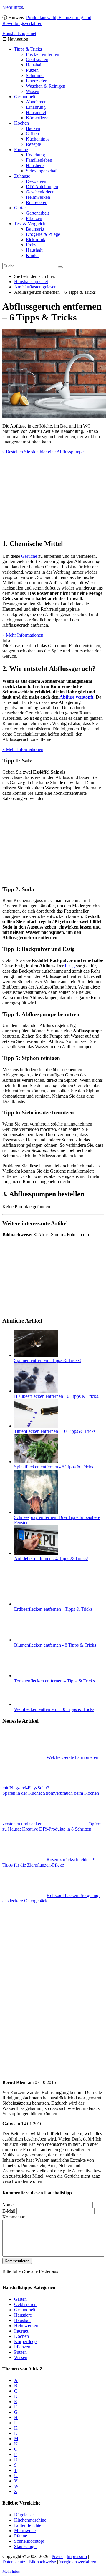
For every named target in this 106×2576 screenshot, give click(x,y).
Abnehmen (36, 102)
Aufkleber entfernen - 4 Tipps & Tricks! (51, 1559)
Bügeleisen (24, 2514)
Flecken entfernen (43, 54)
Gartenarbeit (37, 213)
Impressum (77, 2556)
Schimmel (35, 75)
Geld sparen (37, 60)
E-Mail (9, 2211)
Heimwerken (38, 197)
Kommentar (13, 2217)
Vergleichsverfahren (78, 2561)
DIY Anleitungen (42, 187)
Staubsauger (25, 2546)
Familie (21, 150)
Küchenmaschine (30, 2520)
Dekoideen (36, 181)
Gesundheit (25, 97)
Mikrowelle (25, 2530)
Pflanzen (34, 218)
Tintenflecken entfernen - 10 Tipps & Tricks (55, 1431)
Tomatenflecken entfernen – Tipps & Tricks (54, 1681)
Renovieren (37, 202)
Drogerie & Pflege (43, 234)
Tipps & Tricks (28, 49)
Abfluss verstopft (76, 697)
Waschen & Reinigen (46, 86)
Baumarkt (35, 229)
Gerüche (29, 556)
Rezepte (33, 144)
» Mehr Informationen (23, 635)
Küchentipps (38, 139)
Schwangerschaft (42, 171)
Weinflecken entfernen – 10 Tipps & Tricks (54, 1709)
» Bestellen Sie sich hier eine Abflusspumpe (43, 452)
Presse (57, 2556)
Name (8, 2205)
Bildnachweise (42, 2561)
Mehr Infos (13, 7)
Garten (20, 208)
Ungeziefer (36, 81)
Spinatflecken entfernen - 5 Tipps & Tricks (54, 1467)
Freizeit (33, 245)
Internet (21, 2331)
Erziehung (35, 155)
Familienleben (39, 160)
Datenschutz (14, 2561)
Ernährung (36, 107)
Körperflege (37, 118)
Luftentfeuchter (28, 2525)
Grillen (32, 134)
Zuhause (22, 176)
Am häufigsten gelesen (35, 287)
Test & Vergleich (30, 224)
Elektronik (36, 239)
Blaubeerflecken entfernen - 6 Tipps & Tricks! (57, 1396)
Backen (33, 128)
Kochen (21, 123)
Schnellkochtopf (29, 2541)
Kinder (32, 255)
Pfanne (21, 2536)
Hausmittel (36, 112)
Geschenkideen (40, 192)
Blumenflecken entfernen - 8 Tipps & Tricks (55, 1645)
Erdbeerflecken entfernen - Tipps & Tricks (53, 1609)
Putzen (32, 70)
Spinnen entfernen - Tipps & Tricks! (48, 1360)
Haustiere (35, 165)
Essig (70, 966)
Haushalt (34, 65)
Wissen (33, 91)
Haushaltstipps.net (31, 282)
